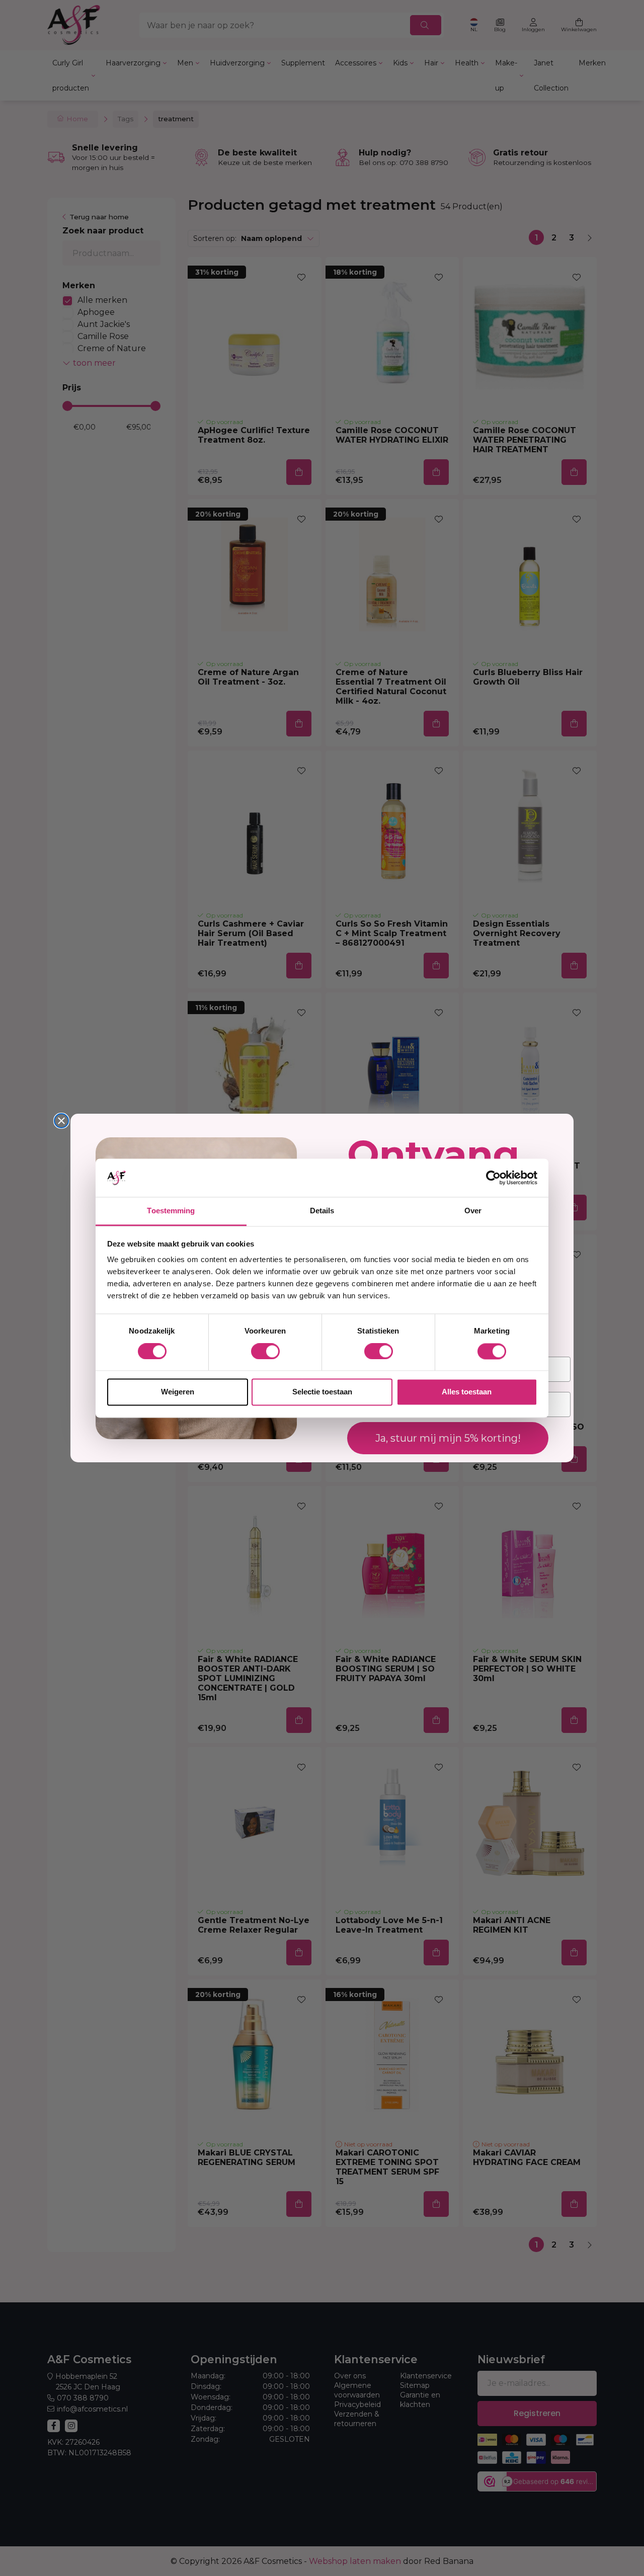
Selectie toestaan (322, 1392)
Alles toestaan (467, 1392)
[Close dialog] (61, 1121)
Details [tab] (322, 1211)
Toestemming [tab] (171, 1211)
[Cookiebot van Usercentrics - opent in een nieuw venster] (493, 1178)
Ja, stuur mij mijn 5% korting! (448, 1438)
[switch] (265, 1351)
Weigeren (178, 1392)
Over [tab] (473, 1211)
